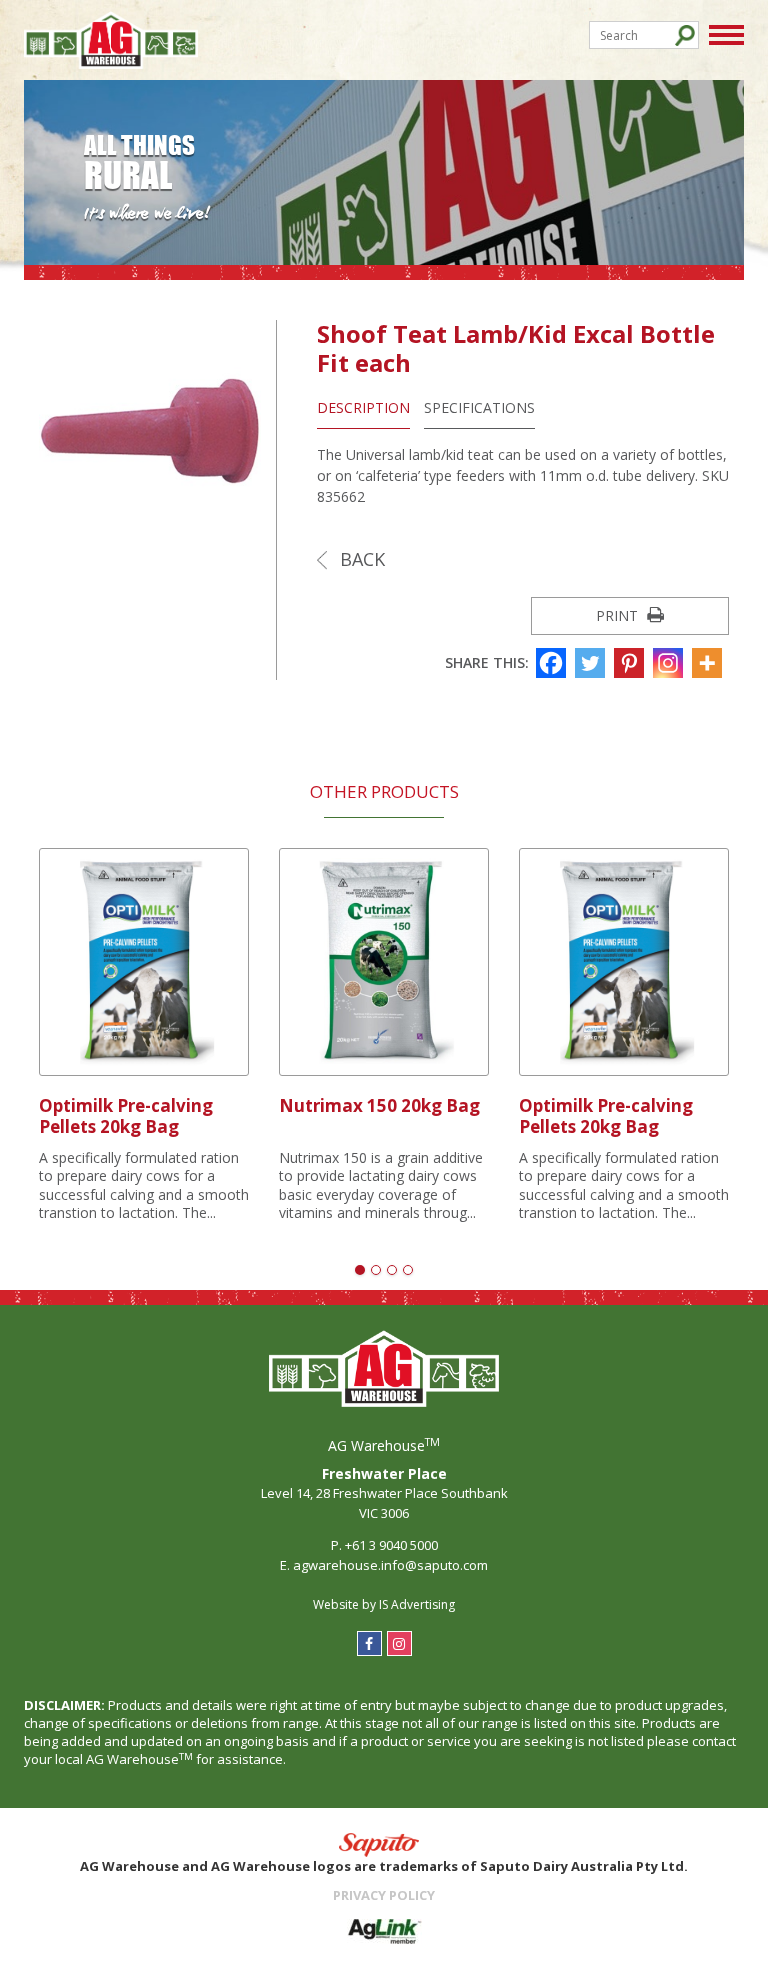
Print (619, 615)
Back (360, 559)
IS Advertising (417, 1604)
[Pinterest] (631, 663)
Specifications (479, 407)
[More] (709, 663)
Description (363, 407)
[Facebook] (553, 663)
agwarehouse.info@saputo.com (390, 1565)
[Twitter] (592, 663)
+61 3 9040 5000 (391, 1545)
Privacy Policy (384, 1895)
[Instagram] (670, 663)
